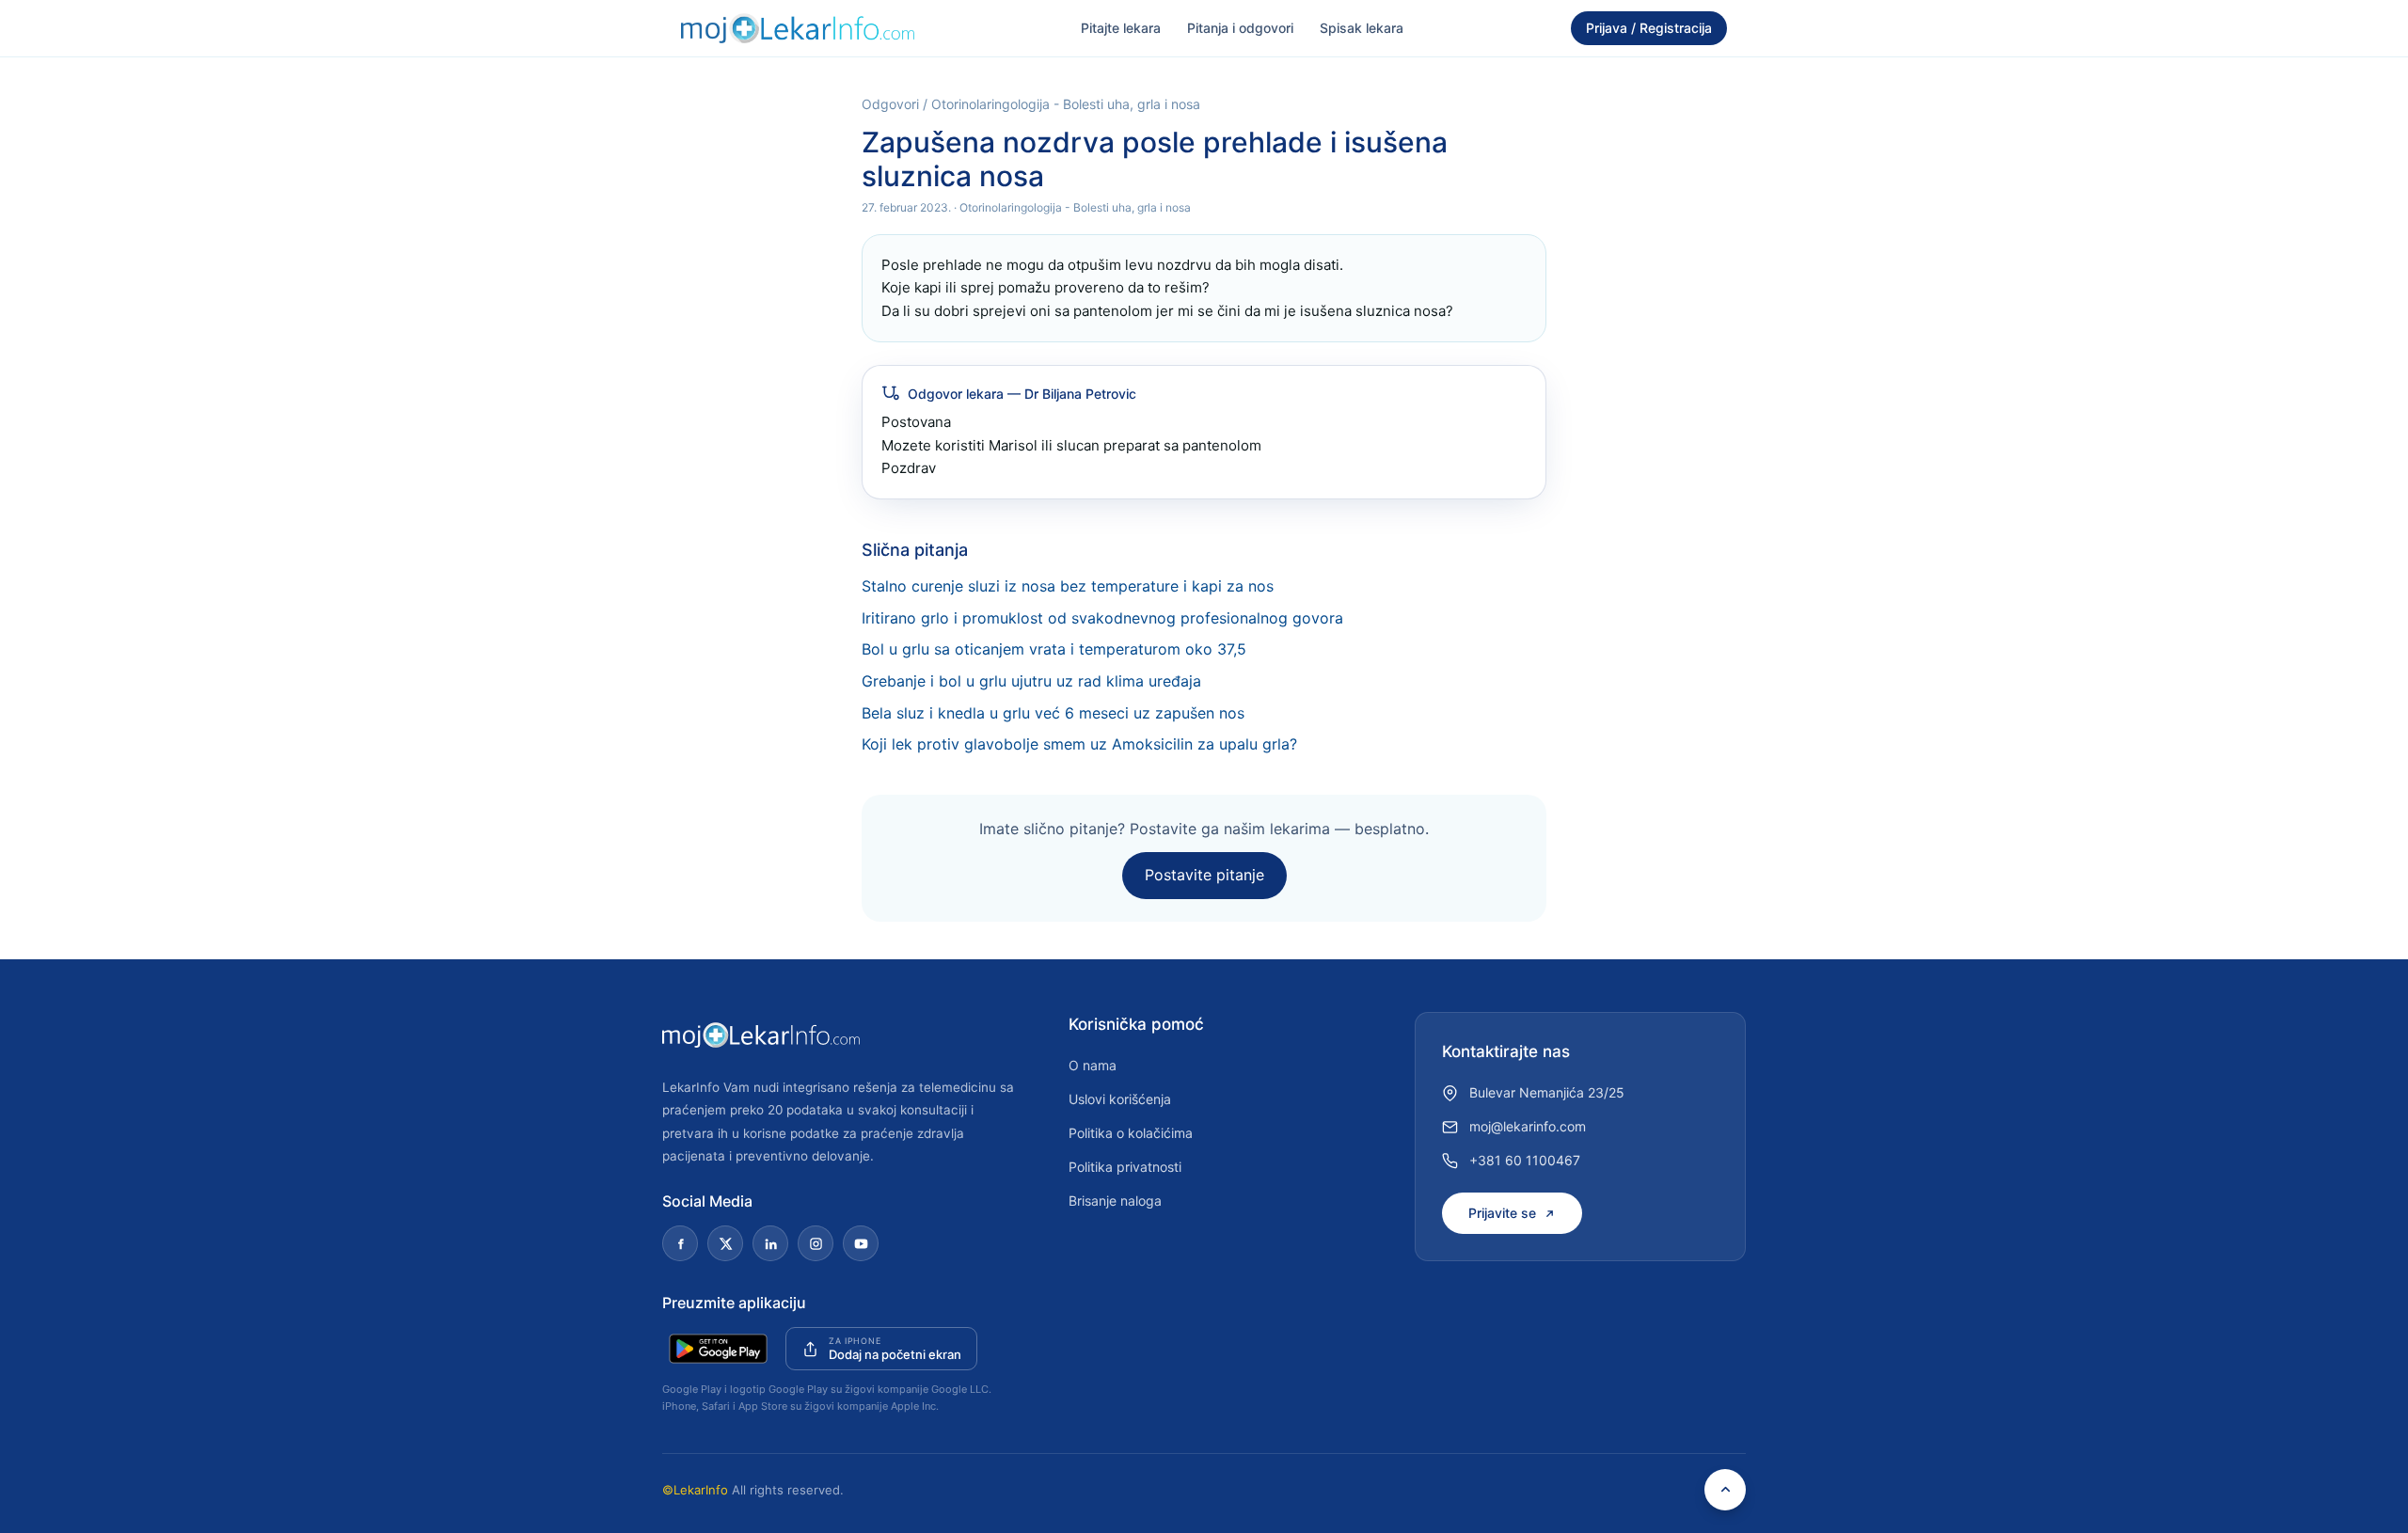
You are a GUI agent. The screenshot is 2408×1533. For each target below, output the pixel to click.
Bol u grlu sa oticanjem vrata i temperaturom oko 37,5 (1054, 649)
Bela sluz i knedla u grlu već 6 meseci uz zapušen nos (1053, 713)
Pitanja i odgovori (1240, 28)
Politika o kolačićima (1131, 1133)
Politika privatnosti (1125, 1167)
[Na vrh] (1725, 1490)
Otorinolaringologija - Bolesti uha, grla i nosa (1066, 104)
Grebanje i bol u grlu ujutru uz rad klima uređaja (1031, 681)
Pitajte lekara (1121, 28)
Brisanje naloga (1115, 1201)
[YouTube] (861, 1243)
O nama (1093, 1065)
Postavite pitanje (1204, 875)
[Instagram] (816, 1243)
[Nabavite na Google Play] (718, 1349)
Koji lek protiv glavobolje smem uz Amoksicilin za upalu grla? (1079, 744)
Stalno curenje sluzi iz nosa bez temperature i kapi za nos (1068, 586)
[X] (725, 1243)
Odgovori (890, 104)
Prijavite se (1502, 1213)
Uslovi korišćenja (1120, 1099)
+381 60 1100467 (1525, 1160)
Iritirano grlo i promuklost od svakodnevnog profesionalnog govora (1102, 618)
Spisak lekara (1362, 28)
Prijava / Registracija (1649, 28)
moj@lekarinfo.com (1528, 1126)
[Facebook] (680, 1243)
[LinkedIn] (770, 1243)
